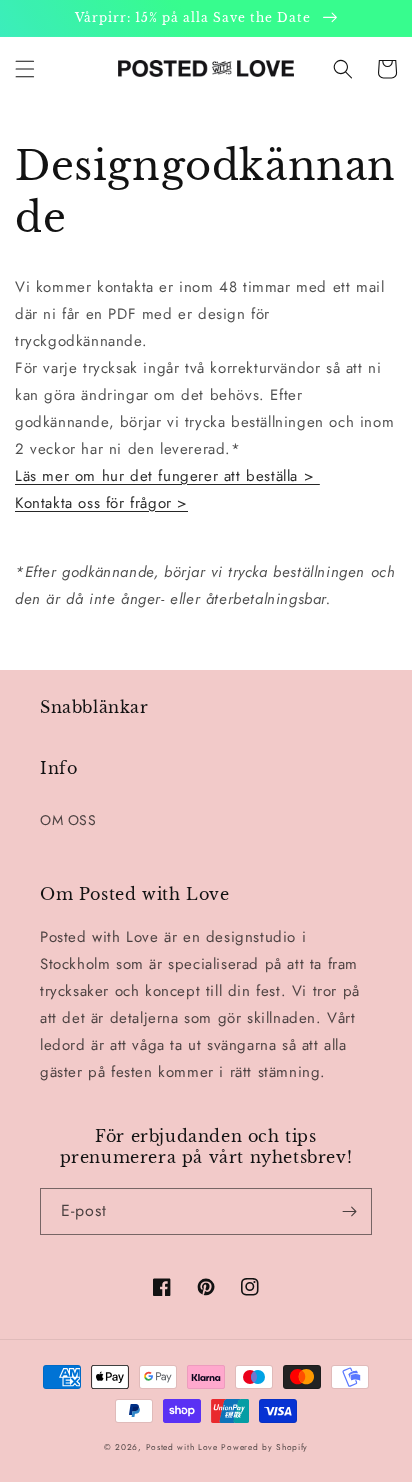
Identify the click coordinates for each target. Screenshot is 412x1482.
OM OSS (68, 820)
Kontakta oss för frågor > (101, 503)
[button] (25, 69)
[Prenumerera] (349, 1211)
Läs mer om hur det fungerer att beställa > (167, 476)
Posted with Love (182, 1447)
